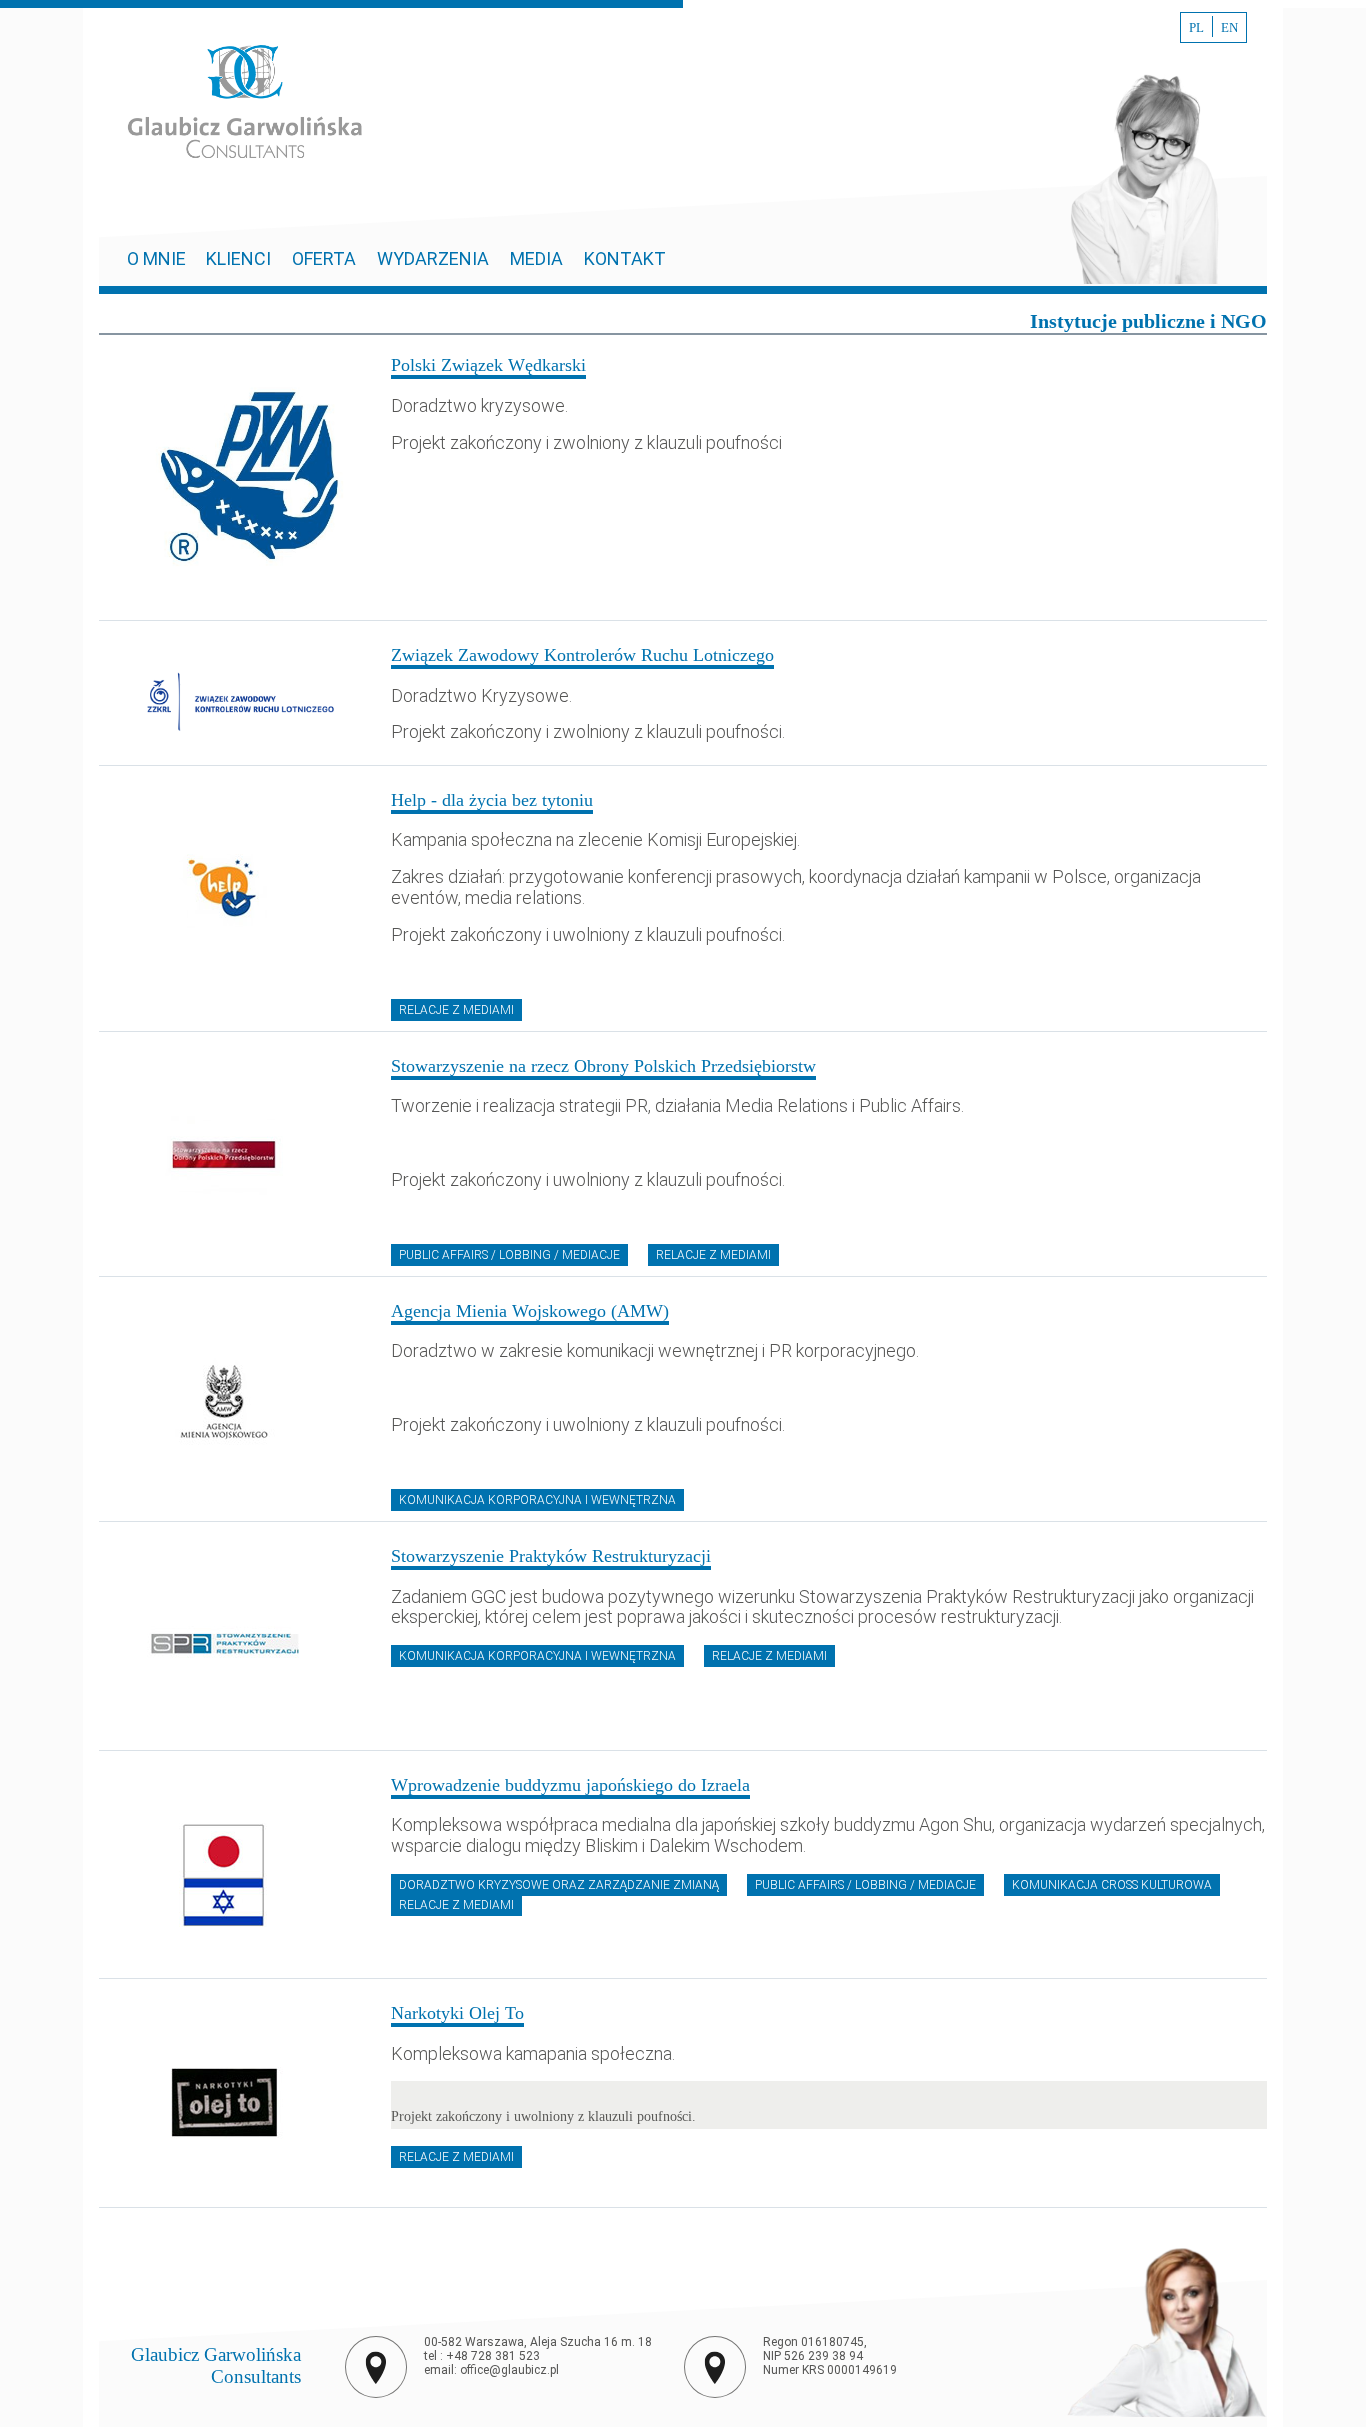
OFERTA (324, 258)
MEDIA (536, 258)
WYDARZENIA (433, 258)
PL (1196, 28)
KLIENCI (238, 258)
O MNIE (158, 258)
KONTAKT (625, 258)
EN (1229, 28)
